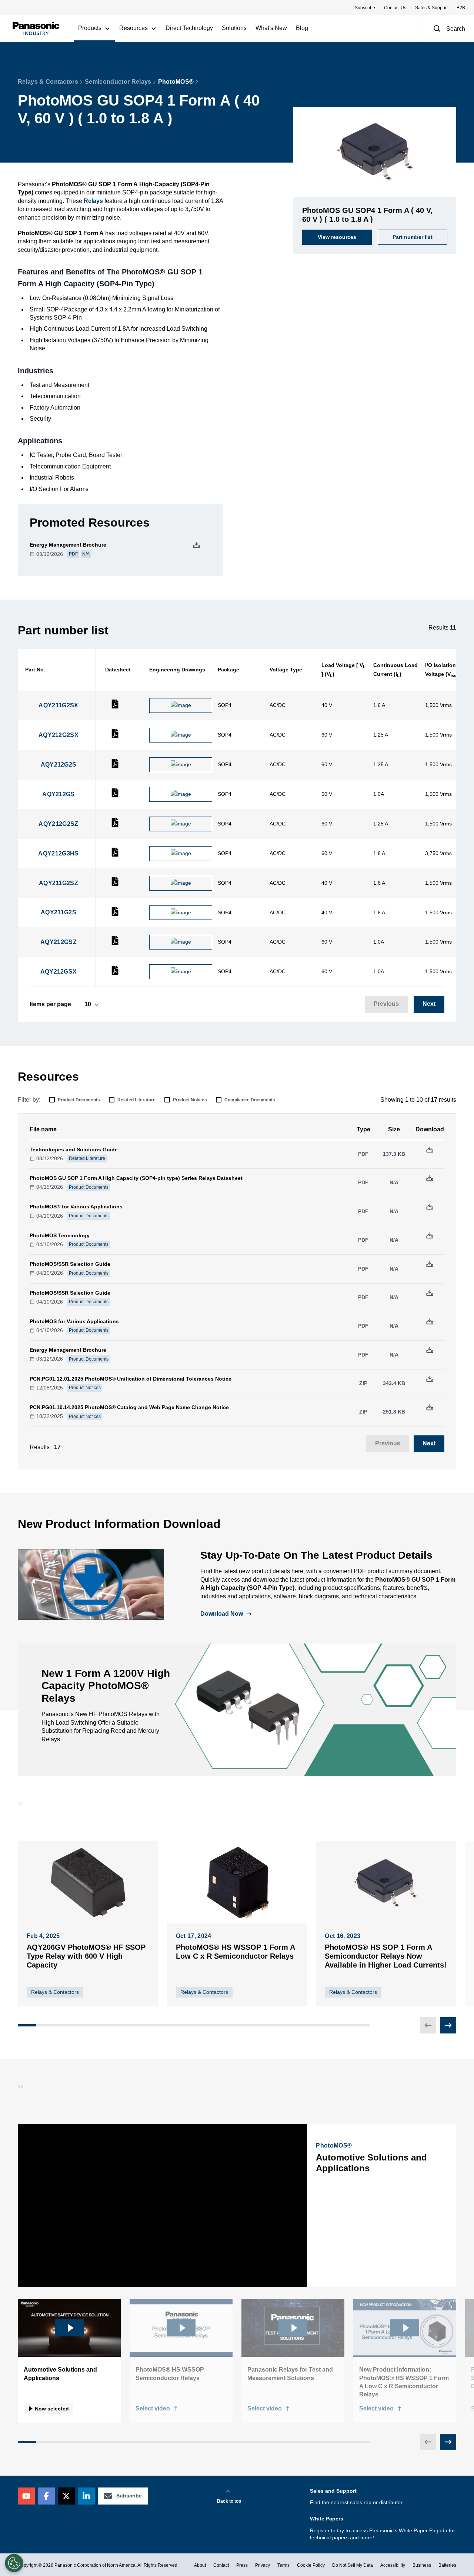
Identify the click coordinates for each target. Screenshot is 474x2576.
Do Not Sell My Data (353, 2565)
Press (242, 2565)
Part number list (413, 237)
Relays (93, 201)
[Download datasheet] (115, 707)
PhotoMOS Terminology (60, 1235)
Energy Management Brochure (68, 545)
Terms (283, 2565)
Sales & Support (431, 8)
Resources (133, 28)
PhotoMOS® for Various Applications (76, 1207)
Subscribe (365, 8)
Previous (386, 1004)
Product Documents (79, 1100)
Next (429, 1004)
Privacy (263, 2565)
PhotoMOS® (176, 82)
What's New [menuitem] (271, 28)
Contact (221, 2565)
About (200, 2565)
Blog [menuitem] (302, 28)
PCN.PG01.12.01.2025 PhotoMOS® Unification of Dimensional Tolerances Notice (131, 1379)
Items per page (50, 1004)
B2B (461, 8)
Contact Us (395, 8)
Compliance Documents (250, 1100)
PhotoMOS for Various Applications (74, 1321)
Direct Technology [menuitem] (189, 28)
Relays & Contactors (48, 82)
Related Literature (136, 1100)
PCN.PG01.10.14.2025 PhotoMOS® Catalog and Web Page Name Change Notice (129, 1407)
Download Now (222, 1614)
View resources (337, 237)
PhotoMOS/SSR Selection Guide (70, 1264)
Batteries (447, 2565)
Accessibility (393, 2565)
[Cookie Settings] (14, 2563)
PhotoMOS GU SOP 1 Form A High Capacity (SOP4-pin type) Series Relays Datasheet (136, 1178)
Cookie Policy (311, 2565)
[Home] (36, 28)
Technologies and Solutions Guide (74, 1149)
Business (422, 2565)
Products (90, 28)
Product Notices (190, 1100)
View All (436, 1815)
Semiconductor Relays (118, 82)
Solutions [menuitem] (234, 28)
